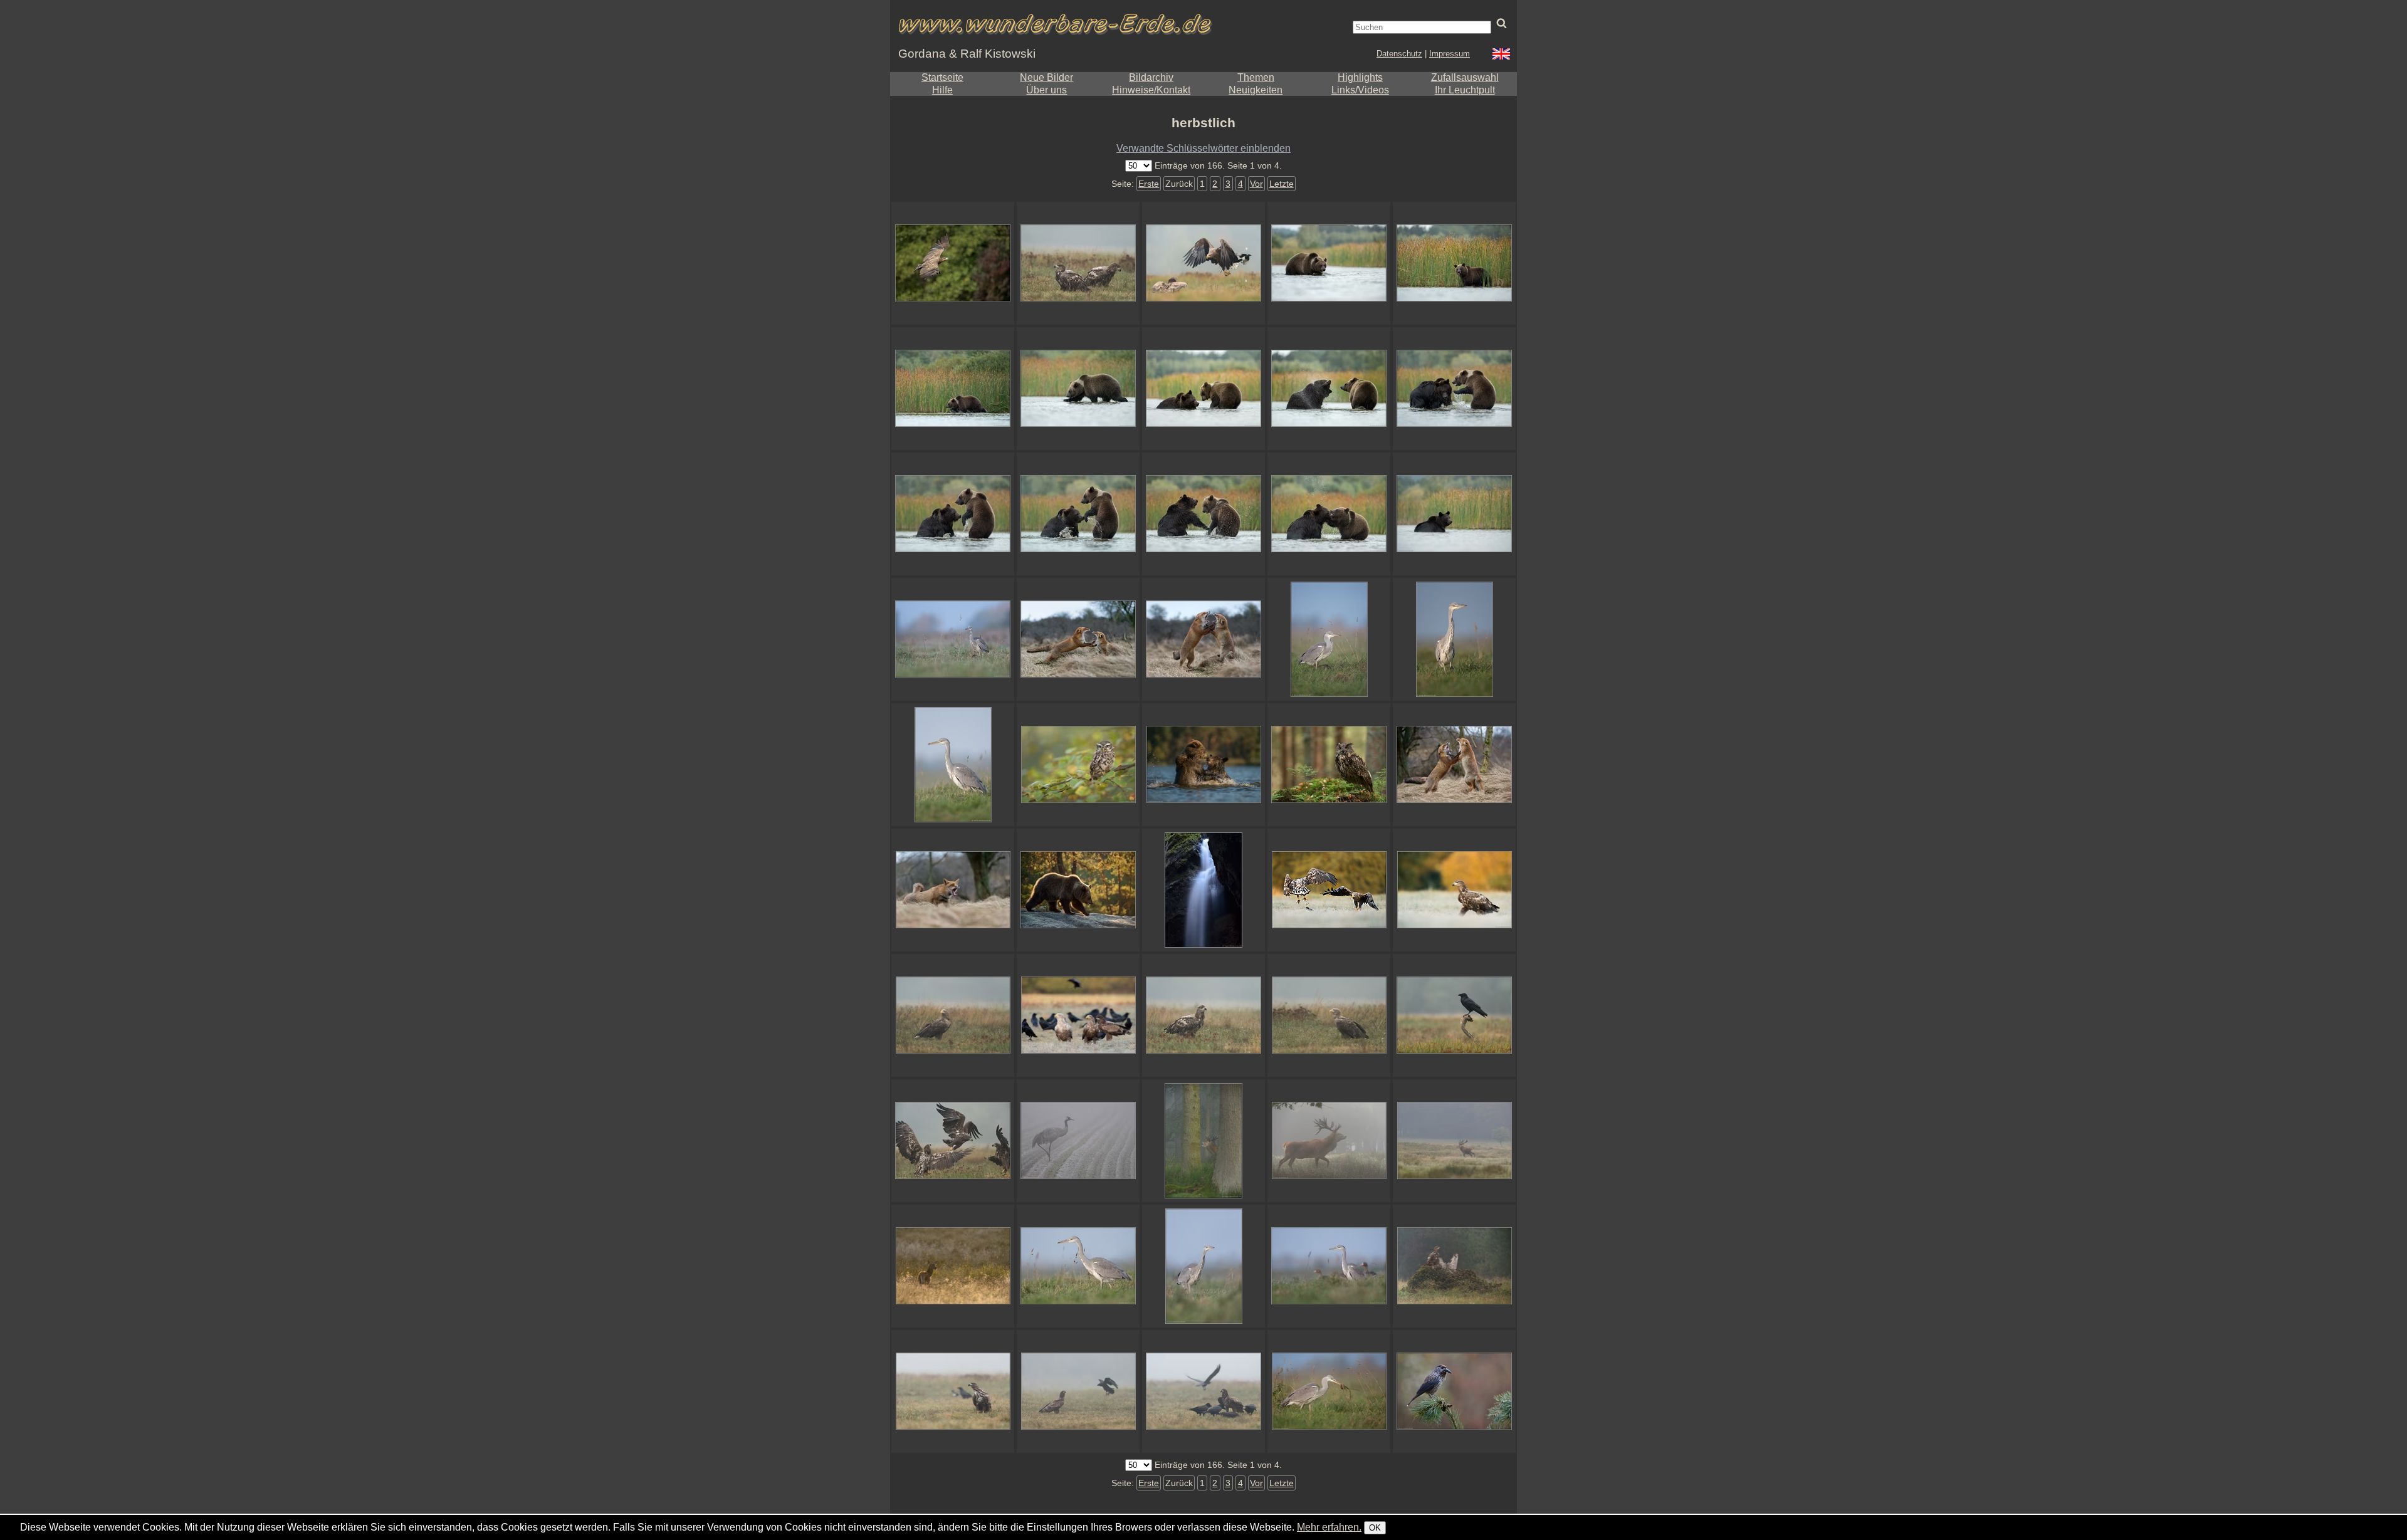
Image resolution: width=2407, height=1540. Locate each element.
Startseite (942, 77)
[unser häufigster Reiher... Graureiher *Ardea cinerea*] (1078, 1266)
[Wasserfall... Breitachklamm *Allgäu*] (1203, 890)
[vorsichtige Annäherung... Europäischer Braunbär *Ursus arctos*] (1203, 389)
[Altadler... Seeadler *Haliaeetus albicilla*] (1329, 1015)
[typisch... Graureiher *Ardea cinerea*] (1203, 1266)
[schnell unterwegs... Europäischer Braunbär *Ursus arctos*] (1329, 263)
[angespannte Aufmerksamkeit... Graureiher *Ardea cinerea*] (1329, 1266)
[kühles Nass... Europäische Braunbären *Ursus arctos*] (1203, 765)
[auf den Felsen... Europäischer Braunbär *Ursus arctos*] (1078, 890)
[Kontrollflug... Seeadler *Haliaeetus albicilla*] (953, 263)
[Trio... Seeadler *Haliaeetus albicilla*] (953, 1391)
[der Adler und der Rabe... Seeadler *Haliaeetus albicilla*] (1078, 1391)
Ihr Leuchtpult (1465, 90)
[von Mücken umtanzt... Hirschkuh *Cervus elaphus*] (953, 1266)
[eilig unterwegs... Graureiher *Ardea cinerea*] (1454, 639)
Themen (1256, 77)
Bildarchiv (1151, 77)
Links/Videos (1360, 90)
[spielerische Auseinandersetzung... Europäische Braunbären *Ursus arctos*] (1078, 514)
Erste (1149, 184)
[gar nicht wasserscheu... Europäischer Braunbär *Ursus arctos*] (1078, 389)
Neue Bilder (1046, 77)
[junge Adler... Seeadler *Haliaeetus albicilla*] (1078, 263)
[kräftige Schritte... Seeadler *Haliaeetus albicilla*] (1454, 890)
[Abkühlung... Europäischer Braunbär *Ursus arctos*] (1454, 514)
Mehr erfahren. (1329, 1527)
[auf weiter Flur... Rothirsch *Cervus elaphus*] (1454, 1141)
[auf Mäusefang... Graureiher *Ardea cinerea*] (1329, 1391)
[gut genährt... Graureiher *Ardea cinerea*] (1329, 639)
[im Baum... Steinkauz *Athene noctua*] (1078, 765)
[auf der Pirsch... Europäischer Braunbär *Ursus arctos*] (953, 389)
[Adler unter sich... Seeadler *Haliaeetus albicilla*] (1078, 1015)
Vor (1256, 184)
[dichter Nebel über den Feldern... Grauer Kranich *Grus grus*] (1078, 1141)
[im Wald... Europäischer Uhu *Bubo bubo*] (1329, 765)
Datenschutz (1399, 54)
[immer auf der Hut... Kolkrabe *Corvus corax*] (1454, 1015)
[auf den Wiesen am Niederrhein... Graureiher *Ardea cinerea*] (953, 639)
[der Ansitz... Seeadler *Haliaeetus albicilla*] (1454, 1266)
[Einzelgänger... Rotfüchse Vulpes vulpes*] (1454, 765)
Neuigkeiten (1256, 90)
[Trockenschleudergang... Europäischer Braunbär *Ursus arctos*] (1329, 389)
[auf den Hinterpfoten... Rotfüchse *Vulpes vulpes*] (1203, 639)
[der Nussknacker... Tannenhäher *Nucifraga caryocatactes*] (1454, 1391)
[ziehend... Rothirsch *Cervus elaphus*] (1329, 1141)
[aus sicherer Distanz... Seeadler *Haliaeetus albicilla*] (1203, 1015)
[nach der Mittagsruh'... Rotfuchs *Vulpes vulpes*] (953, 890)
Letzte (1282, 184)
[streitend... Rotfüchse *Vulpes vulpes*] (1078, 639)
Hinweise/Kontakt (1151, 90)
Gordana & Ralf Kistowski (967, 54)
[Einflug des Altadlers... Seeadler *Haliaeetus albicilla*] (1203, 263)
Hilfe (942, 90)
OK (1375, 1528)
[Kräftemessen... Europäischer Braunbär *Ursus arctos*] (1329, 514)
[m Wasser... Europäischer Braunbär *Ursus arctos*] (1454, 389)
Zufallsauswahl (1465, 77)
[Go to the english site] (1501, 55)
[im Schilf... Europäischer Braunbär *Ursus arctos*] (1454, 263)
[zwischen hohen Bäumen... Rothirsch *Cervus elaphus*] (1203, 1141)
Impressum (1450, 54)
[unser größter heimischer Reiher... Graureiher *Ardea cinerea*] (953, 765)
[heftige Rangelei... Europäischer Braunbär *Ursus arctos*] (953, 514)
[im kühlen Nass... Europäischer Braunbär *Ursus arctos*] (1203, 514)
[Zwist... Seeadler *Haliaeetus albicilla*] (1329, 890)
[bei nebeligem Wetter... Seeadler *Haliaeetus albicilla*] (953, 1015)
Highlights (1360, 77)
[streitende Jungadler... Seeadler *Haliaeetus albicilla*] (953, 1141)
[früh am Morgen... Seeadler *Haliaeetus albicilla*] (1203, 1391)
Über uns (1046, 90)
